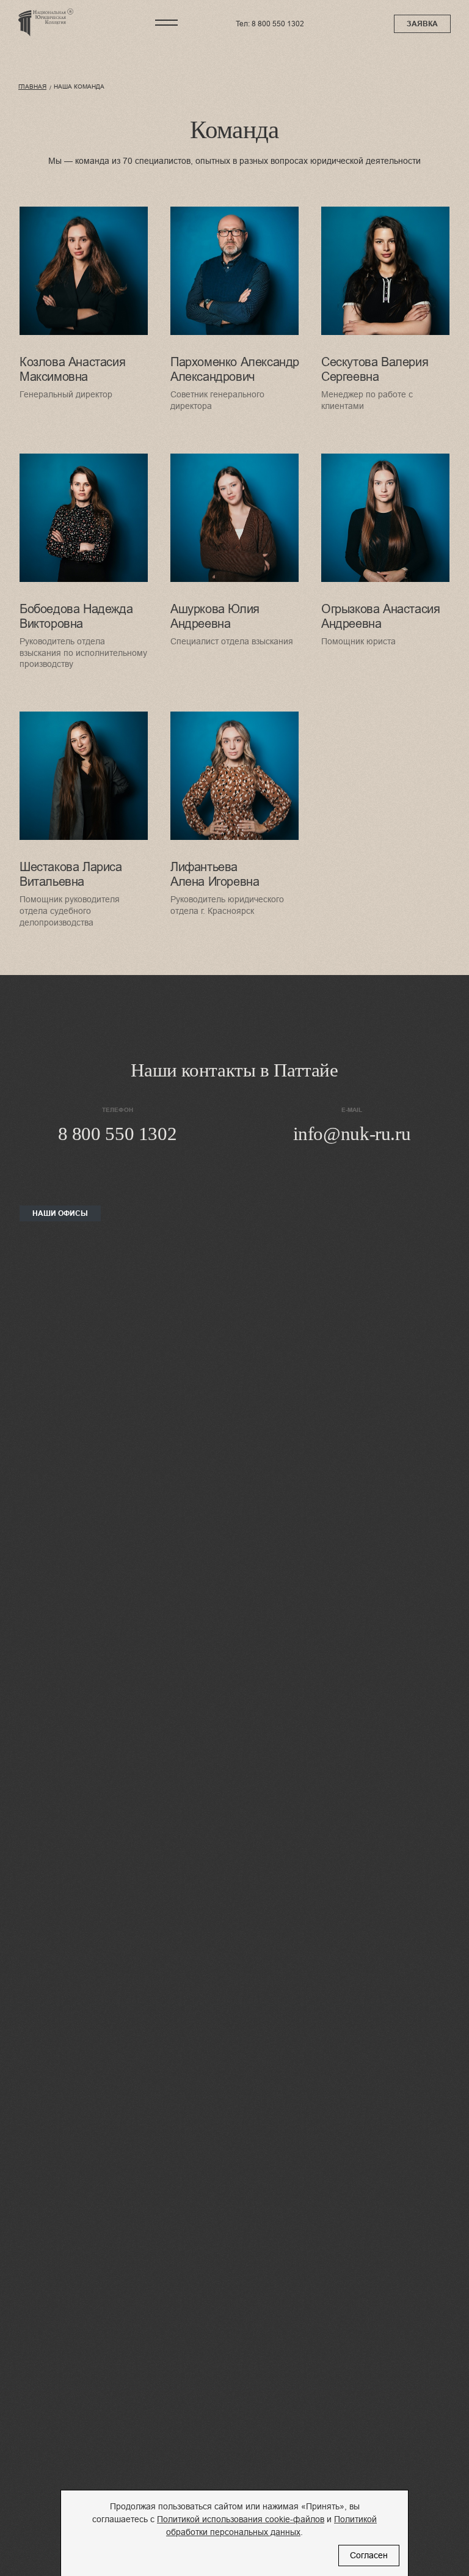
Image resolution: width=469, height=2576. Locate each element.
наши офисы (60, 1213)
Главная (32, 86)
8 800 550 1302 (278, 24)
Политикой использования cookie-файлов (241, 2519)
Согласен (369, 2555)
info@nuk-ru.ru (352, 1134)
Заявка (422, 24)
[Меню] (167, 23)
